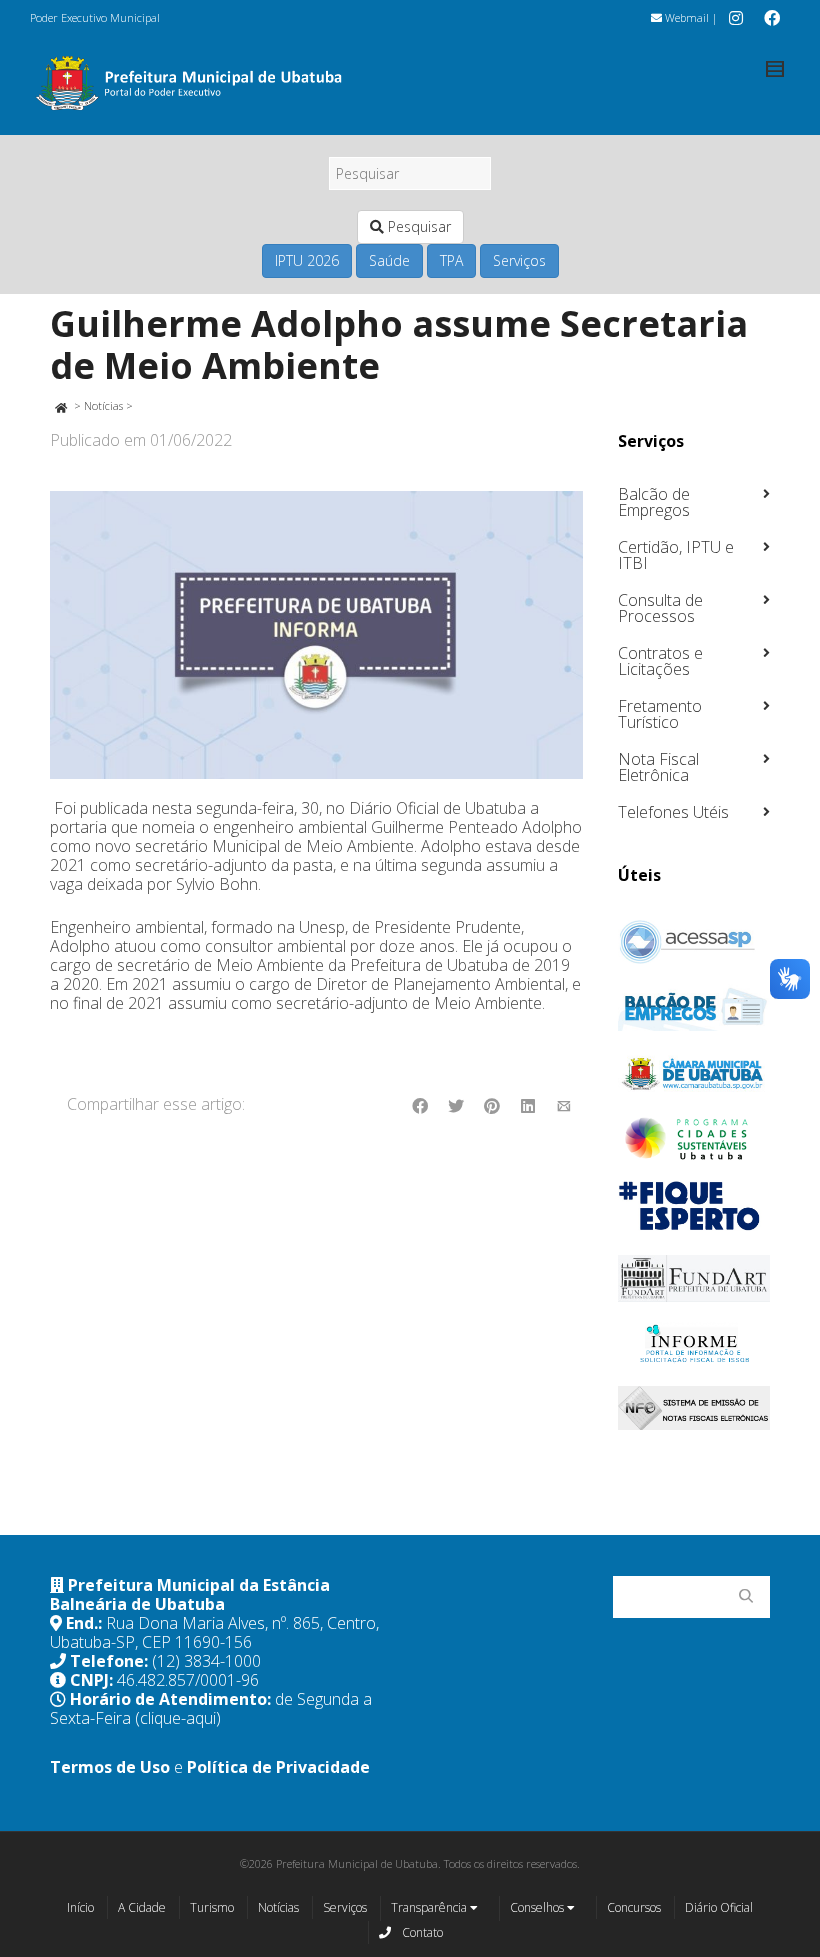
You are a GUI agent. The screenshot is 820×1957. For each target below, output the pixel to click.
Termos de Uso (110, 1767)
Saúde (389, 260)
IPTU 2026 (307, 260)
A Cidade (142, 1907)
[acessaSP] (694, 942)
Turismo (212, 1907)
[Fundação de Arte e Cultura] (694, 1278)
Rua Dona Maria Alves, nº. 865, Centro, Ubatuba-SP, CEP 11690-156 (214, 1632)
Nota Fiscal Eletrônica (658, 767)
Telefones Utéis (673, 812)
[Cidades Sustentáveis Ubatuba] (694, 1139)
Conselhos (538, 1907)
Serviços (519, 260)
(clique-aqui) (178, 1718)
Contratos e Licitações (660, 661)
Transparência (430, 1907)
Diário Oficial (719, 1907)
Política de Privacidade (278, 1767)
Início (80, 1907)
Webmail (685, 17)
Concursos (634, 1907)
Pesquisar (417, 226)
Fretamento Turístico (660, 714)
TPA (451, 260)
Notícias (103, 405)
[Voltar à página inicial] (60, 405)
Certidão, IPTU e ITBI (676, 555)
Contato (421, 1932)
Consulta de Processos (660, 608)
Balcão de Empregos (654, 502)
